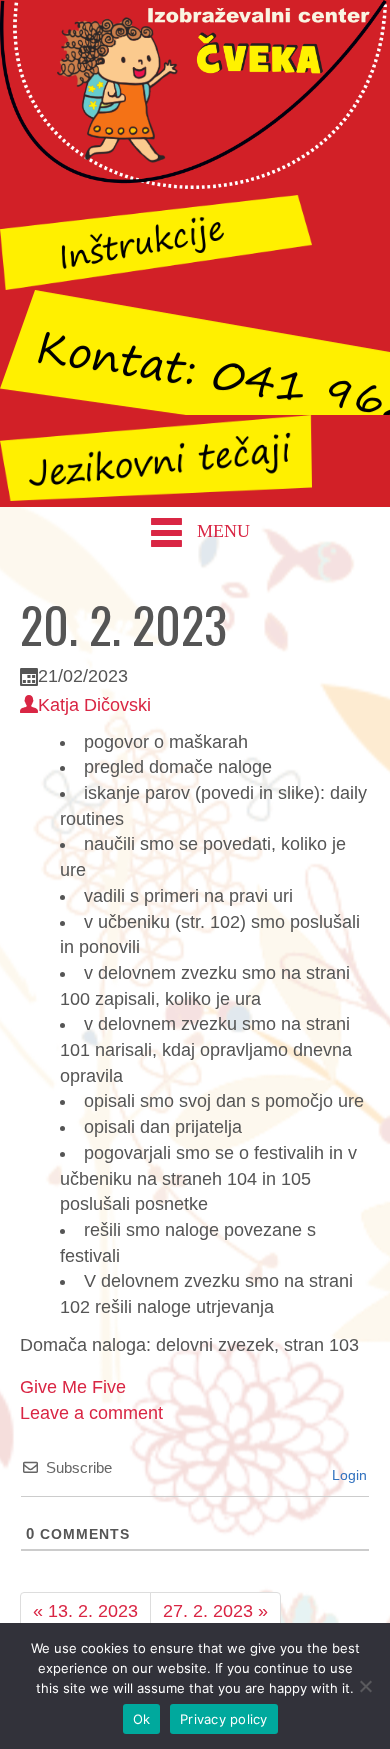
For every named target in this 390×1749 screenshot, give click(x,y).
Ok (142, 1719)
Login (347, 1475)
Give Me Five (73, 1387)
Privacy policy (224, 1719)
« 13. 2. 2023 (85, 1611)
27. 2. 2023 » (215, 1611)
